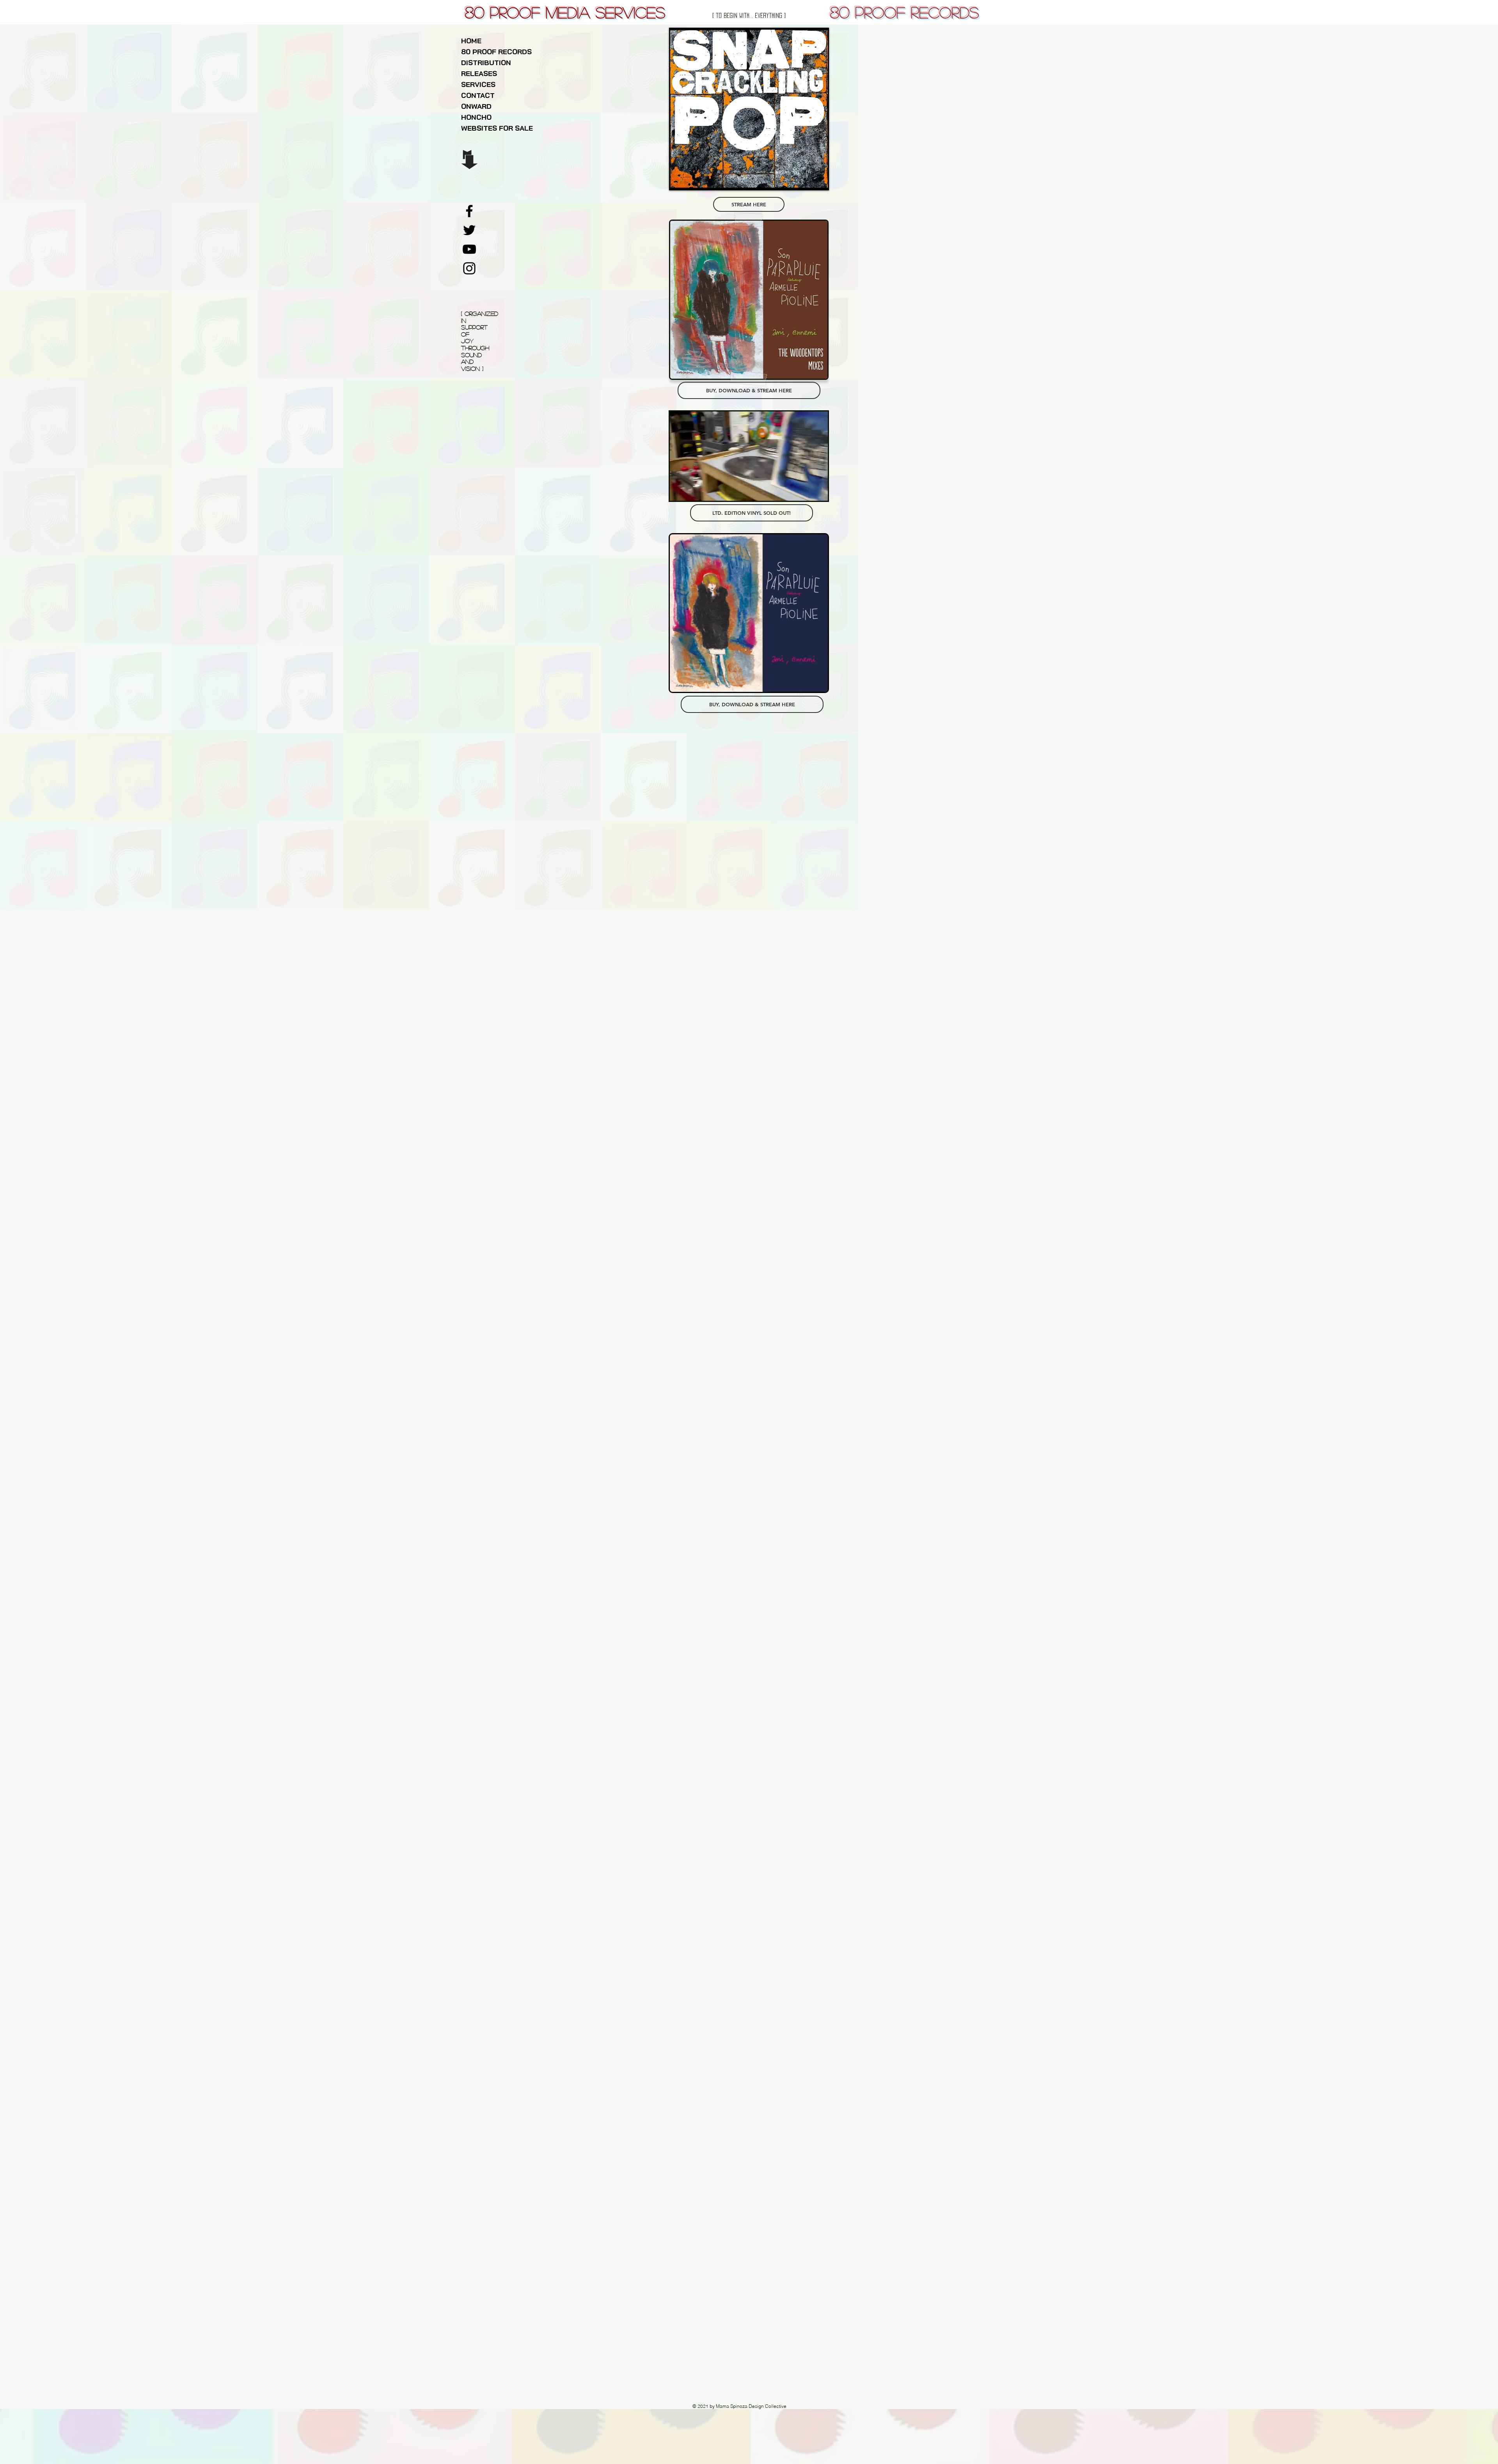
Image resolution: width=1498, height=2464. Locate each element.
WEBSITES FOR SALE (497, 128)
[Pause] (680, 179)
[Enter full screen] (817, 179)
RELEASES (479, 74)
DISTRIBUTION (486, 63)
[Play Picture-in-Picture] (804, 179)
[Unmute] (694, 179)
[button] (818, 492)
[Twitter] (469, 230)
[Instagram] (469, 268)
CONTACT (478, 95)
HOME (471, 41)
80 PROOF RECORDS (496, 52)
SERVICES (478, 84)
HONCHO (476, 117)
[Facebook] (469, 211)
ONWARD (476, 106)
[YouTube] (469, 249)
